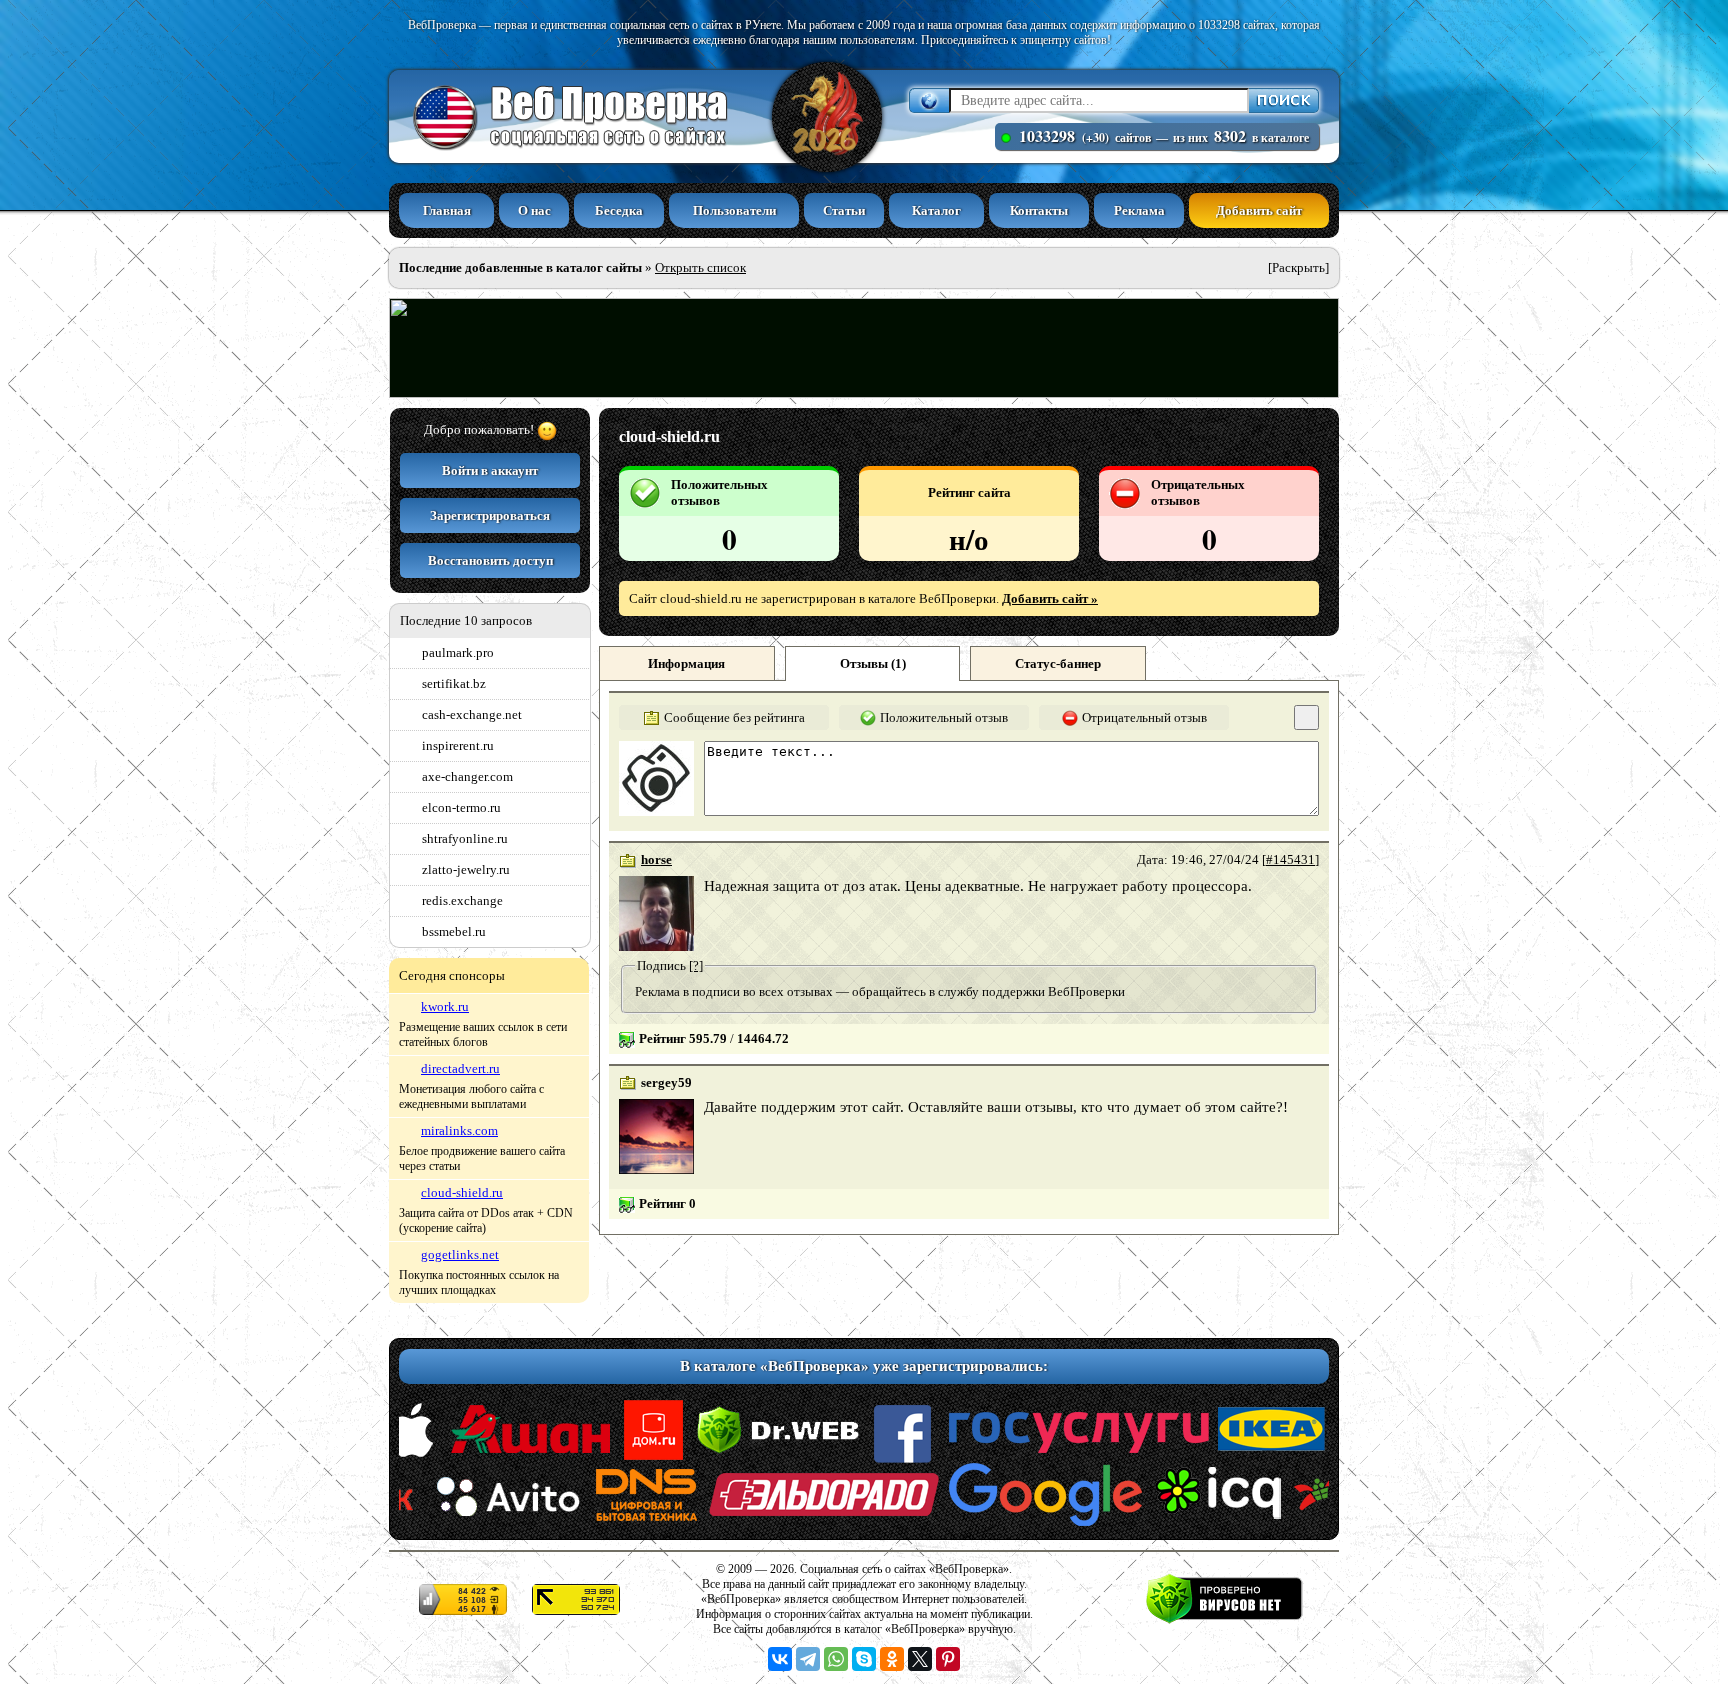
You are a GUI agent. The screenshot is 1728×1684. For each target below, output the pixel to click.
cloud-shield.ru (462, 1192)
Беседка (619, 210)
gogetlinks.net (460, 1254)
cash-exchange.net (472, 714)
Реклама (1139, 210)
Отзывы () (873, 663)
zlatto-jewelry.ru (466, 869)
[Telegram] (808, 1659)
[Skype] (864, 1659)
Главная (447, 210)
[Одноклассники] (892, 1659)
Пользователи (734, 210)
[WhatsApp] (836, 1659)
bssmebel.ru (454, 931)
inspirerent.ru (458, 745)
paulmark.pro (458, 652)
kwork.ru (445, 1006)
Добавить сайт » (1050, 598)
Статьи (844, 210)
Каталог (936, 210)
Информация (686, 663)
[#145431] (1290, 859)
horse (656, 859)
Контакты (1039, 210)
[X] (920, 1659)
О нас (534, 210)
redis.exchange (462, 900)
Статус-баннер (1058, 663)
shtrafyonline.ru (465, 838)
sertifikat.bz (454, 683)
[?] (696, 965)
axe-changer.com (467, 776)
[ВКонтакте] (780, 1659)
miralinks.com (459, 1130)
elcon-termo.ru (461, 807)
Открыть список (700, 267)
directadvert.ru (460, 1068)
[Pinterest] (948, 1659)
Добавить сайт (1259, 210)
